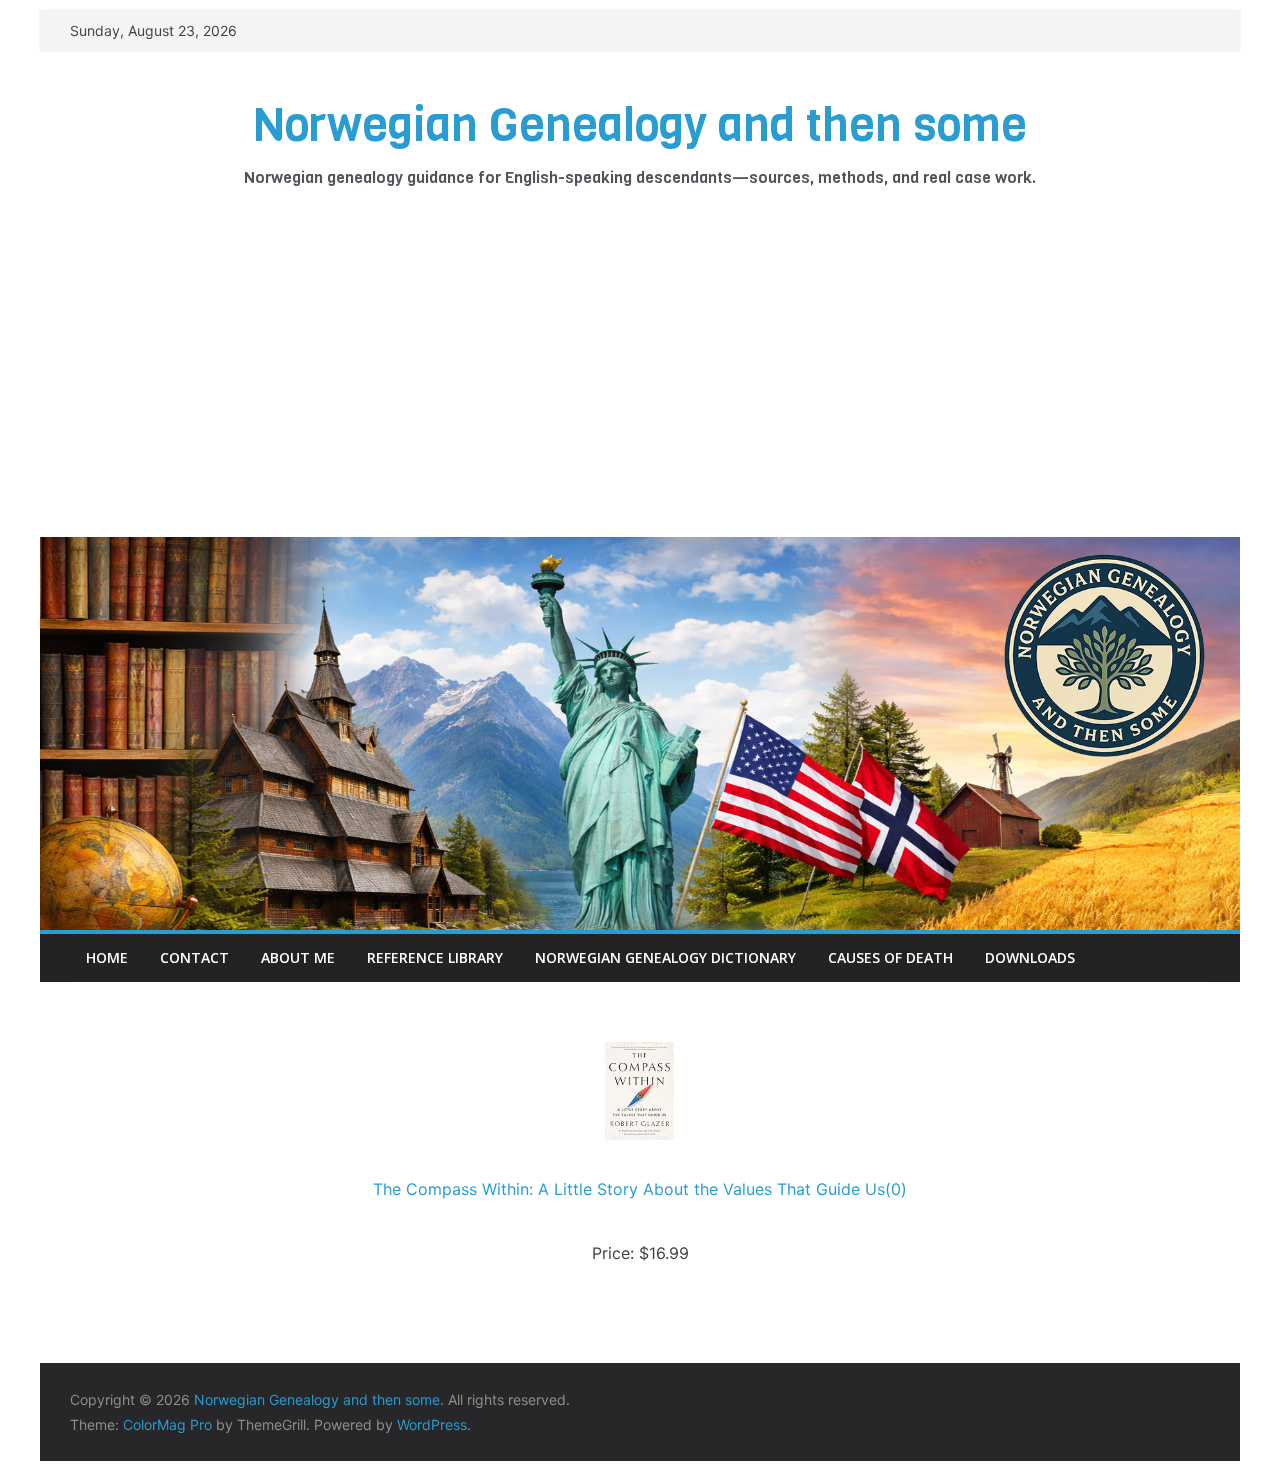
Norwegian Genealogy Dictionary (665, 957)
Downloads (1030, 957)
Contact (194, 957)
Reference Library (435, 957)
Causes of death (890, 957)
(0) (896, 1189)
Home (107, 957)
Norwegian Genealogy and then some (640, 125)
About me (298, 957)
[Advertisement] (640, 387)
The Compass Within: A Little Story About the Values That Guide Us (629, 1189)
